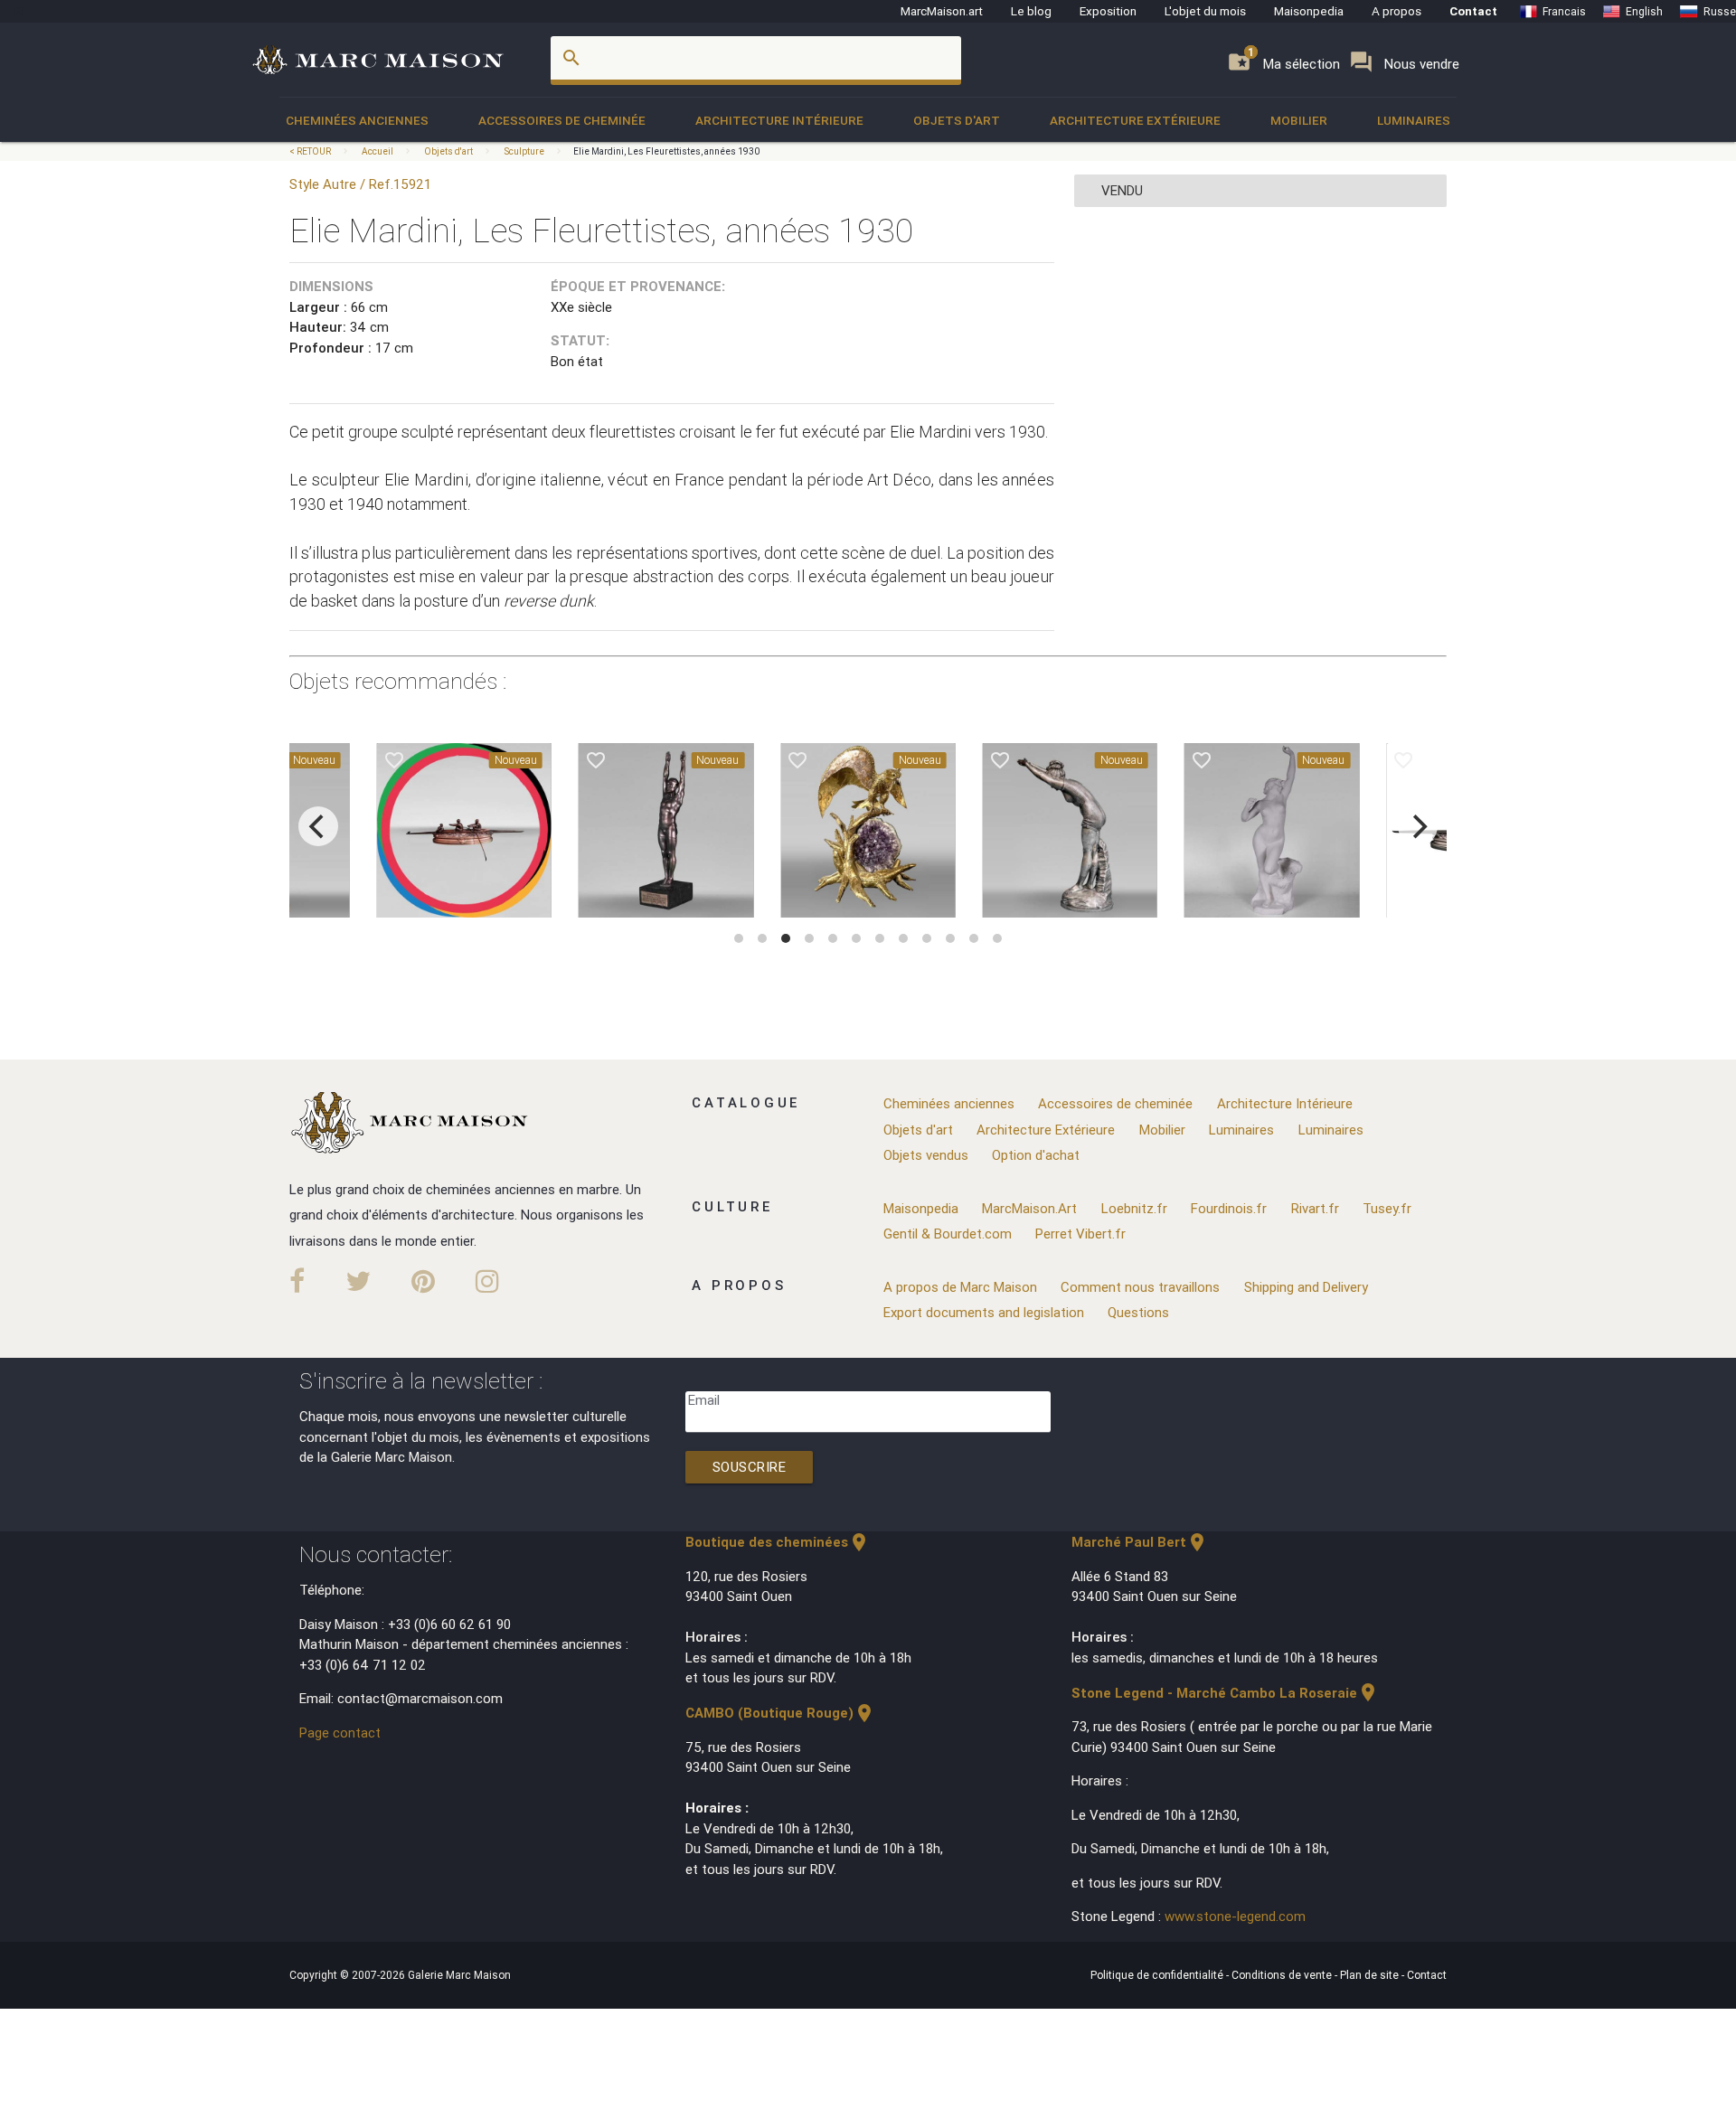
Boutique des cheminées (778, 1542)
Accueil (377, 151)
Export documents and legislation (984, 1312)
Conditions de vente (1283, 1975)
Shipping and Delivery (1306, 1287)
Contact (1473, 11)
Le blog (1031, 11)
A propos (1396, 11)
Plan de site (1371, 1975)
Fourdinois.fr (1229, 1208)
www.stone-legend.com (1235, 1916)
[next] (1418, 826)
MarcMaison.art (942, 11)
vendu (1122, 190)
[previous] (318, 826)
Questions (1138, 1312)
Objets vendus (926, 1155)
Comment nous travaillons (1140, 1287)
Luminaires (1414, 120)
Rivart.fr (1315, 1208)
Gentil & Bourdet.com (948, 1234)
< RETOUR (311, 151)
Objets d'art (957, 120)
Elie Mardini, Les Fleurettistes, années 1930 (667, 151)
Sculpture (524, 151)
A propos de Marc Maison (960, 1287)
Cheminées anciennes (357, 120)
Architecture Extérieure (1135, 120)
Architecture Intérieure (779, 120)
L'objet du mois (1205, 11)
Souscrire (750, 1467)
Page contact (340, 1733)
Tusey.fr (1387, 1208)
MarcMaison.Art (1029, 1208)
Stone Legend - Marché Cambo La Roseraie (1225, 1693)
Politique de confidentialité (1158, 1975)
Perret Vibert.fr (1080, 1234)
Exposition (1108, 11)
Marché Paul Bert (1140, 1542)
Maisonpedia (1309, 11)
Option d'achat (1036, 1155)
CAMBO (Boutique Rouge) (780, 1713)
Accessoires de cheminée (562, 120)
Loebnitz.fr (1134, 1208)
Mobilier (1299, 120)
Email (704, 1400)
